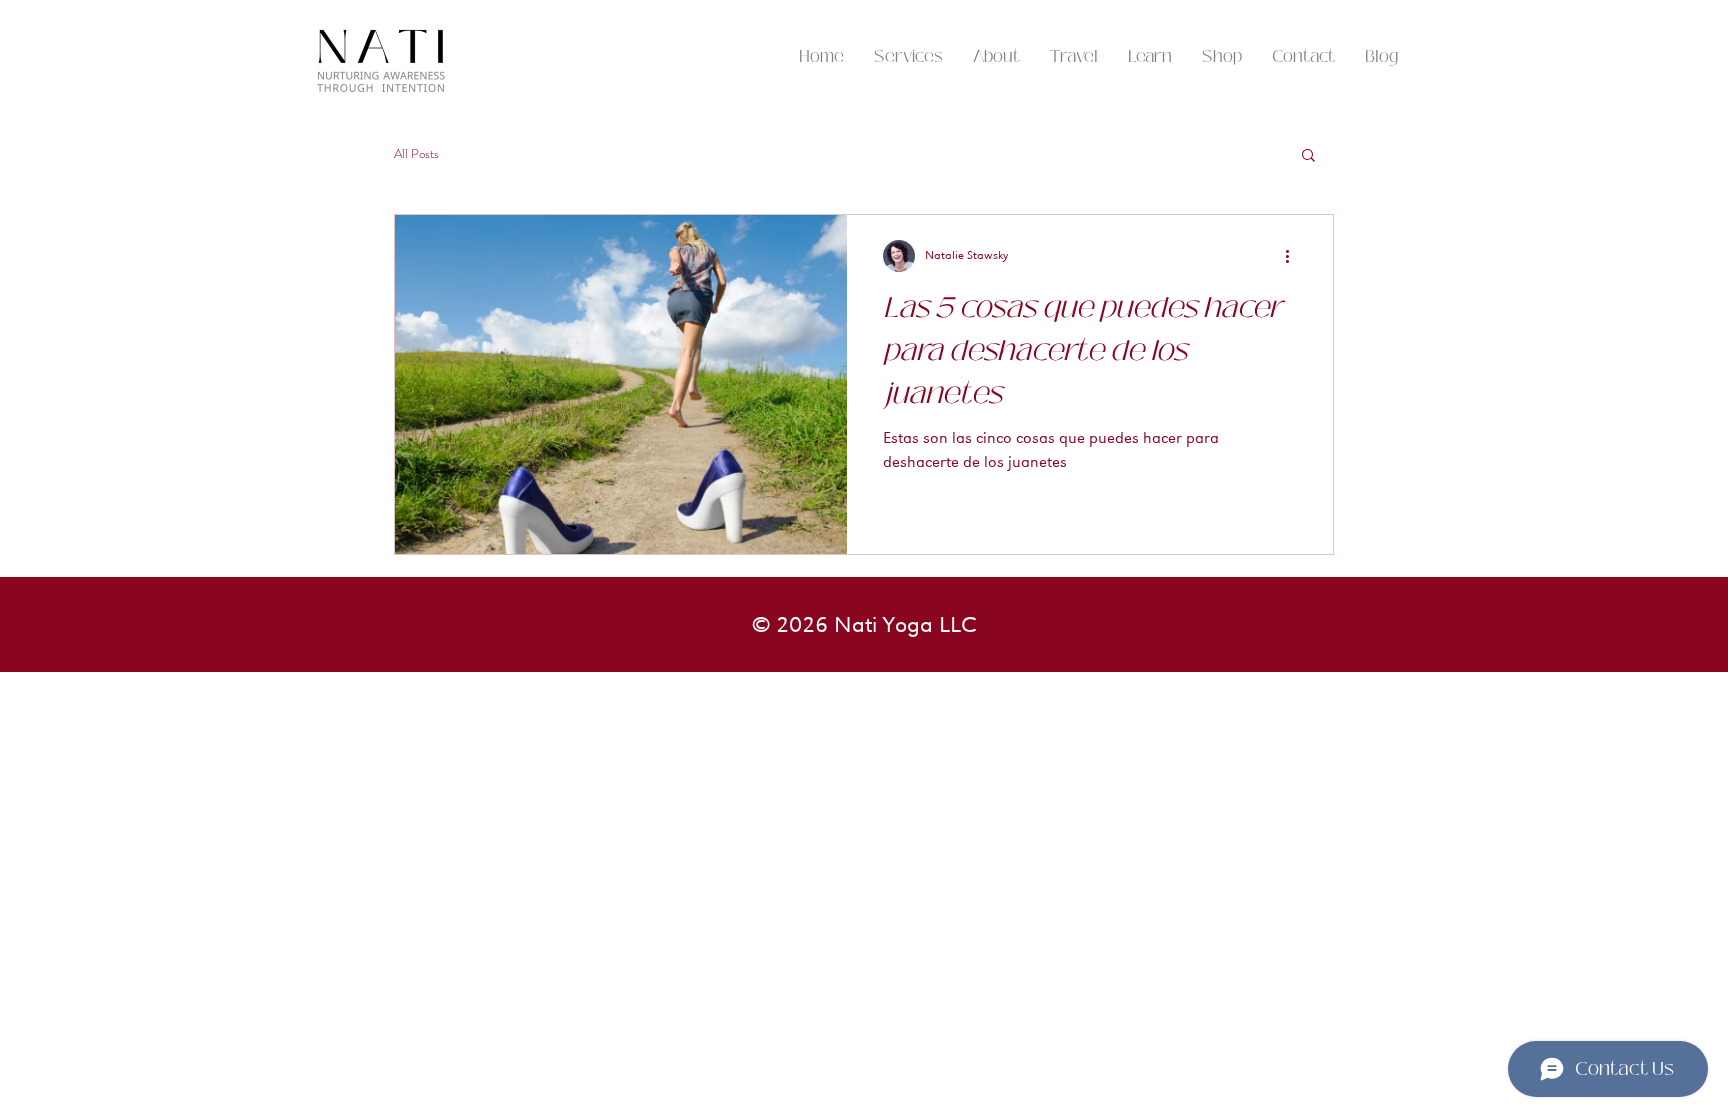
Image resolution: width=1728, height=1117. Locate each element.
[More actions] (1294, 256)
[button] (1074, 57)
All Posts (416, 154)
